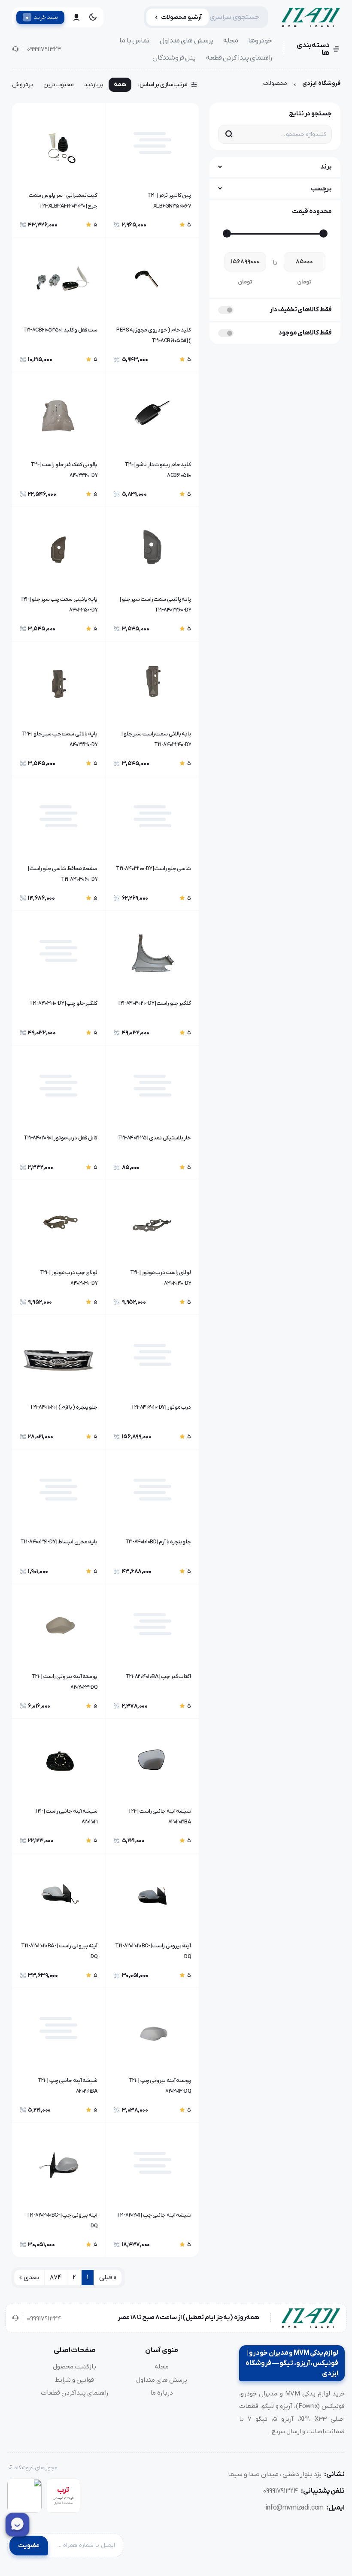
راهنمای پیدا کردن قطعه (239, 58)
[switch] (226, 310)
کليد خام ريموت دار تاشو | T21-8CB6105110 (158, 470)
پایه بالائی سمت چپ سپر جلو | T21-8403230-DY (60, 739)
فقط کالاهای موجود (305, 333)
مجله (231, 41)
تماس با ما (134, 41)
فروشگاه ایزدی (321, 83)
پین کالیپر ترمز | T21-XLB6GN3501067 (169, 201)
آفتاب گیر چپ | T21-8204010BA (158, 1677)
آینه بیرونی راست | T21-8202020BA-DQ (59, 1951)
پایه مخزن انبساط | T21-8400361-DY (59, 1542)
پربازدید (94, 85)
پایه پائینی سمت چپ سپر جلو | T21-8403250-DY (59, 605)
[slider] (323, 233)
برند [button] (326, 167)
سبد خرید (42, 17)
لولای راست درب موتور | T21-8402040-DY (161, 1278)
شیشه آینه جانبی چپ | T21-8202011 (154, 2215)
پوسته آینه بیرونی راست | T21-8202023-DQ (65, 1682)
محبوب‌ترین (59, 85)
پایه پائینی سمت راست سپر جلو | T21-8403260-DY (155, 605)
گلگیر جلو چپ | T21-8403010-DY (63, 1003)
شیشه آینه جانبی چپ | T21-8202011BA (68, 2086)
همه (120, 85)
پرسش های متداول (187, 41)
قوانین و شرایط (74, 2380)
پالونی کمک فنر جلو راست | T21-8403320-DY (64, 470)
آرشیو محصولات (181, 17)
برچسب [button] (321, 189)
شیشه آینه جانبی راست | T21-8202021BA (159, 1817)
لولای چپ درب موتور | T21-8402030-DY (69, 1278)
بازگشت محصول (74, 2367)
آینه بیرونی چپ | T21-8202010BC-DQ (62, 2220)
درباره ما (162, 2393)
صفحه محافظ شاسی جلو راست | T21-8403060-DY (63, 874)
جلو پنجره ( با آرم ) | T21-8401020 (64, 1407)
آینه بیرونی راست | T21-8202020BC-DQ (153, 1951)
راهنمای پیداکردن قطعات (75, 2393)
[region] (105, 87)
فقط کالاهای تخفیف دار (301, 310)
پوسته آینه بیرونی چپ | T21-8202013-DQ (160, 2086)
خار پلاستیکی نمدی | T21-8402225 (155, 1138)
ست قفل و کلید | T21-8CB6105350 (60, 330)
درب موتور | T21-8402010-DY (161, 1407)
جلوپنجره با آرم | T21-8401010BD (158, 1542)
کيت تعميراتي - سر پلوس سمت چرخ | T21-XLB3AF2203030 (63, 201)
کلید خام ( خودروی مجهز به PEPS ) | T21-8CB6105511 (154, 335)
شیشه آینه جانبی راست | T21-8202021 (66, 1817)
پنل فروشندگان (174, 58)
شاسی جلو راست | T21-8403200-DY (153, 869)
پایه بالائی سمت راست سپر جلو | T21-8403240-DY (156, 739)
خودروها (260, 41)
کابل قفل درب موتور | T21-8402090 (61, 1138)
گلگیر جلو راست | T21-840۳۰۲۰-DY (154, 1003)
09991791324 (44, 49)
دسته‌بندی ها (313, 49)
